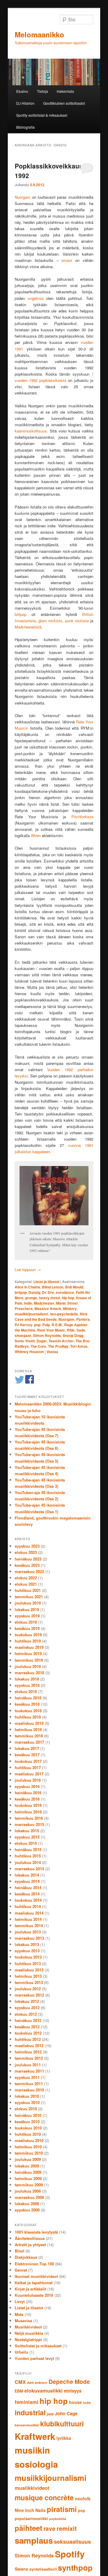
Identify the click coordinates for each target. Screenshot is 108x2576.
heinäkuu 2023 (28, 1559)
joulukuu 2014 (28, 1862)
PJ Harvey (24, 1325)
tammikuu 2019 (29, 1660)
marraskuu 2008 (29, 2197)
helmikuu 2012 (28, 2052)
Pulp (46, 1325)
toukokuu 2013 (28, 1957)
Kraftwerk (35, 2436)
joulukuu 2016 (28, 1780)
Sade (81, 1330)
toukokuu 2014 (28, 1900)
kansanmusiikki (27, 2425)
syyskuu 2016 (27, 1786)
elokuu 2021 (26, 1584)
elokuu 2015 (26, 1843)
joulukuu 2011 (28, 2065)
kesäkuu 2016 (27, 1799)
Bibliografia (25, 127)
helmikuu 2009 (28, 2178)
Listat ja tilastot (46, 1282)
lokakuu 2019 (27, 1609)
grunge (31, 1298)
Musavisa (23, 2321)
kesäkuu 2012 (27, 2027)
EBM (19, 2391)
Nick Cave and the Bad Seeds (51, 1317)
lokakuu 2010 (27, 2096)
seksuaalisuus (72, 2542)
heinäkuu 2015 (28, 1849)
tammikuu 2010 (29, 2153)
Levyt (20, 2301)
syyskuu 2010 (27, 2102)
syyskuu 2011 (27, 2077)
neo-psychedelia (64, 1314)
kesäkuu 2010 (27, 2122)
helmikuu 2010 (28, 2147)
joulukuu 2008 (28, 2191)
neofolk (83, 2498)
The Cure (38, 1346)
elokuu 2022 (26, 1578)
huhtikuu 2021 (28, 1590)
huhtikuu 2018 (28, 1717)
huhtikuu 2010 (28, 2134)
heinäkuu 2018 (28, 1698)
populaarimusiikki (31, 2519)
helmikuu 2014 (28, 1919)
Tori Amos (79, 1346)
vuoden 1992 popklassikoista (40, 380)
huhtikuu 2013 (28, 1964)
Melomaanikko (39, 34)
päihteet (28, 2528)
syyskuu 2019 (27, 1616)
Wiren (36, 835)
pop (37, 1325)
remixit (67, 2528)
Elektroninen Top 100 (34, 2264)
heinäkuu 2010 (28, 2115)
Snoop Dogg (73, 1335)
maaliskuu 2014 (29, 1913)
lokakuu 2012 (27, 2001)
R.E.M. (57, 1325)
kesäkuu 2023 (27, 1565)
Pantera (83, 1319)
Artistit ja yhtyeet (30, 2245)
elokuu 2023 (26, 1552)
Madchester (44, 1303)
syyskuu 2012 (27, 2007)
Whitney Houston (29, 1352)
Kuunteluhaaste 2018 (34, 2295)
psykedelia (58, 2519)
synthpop (75, 2567)
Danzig (34, 1292)
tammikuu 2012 (29, 2058)
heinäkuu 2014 (28, 1887)
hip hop (68, 1298)
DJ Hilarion (25, 103)
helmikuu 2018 (28, 1729)
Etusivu (22, 91)
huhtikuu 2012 (28, 2039)
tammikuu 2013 (29, 1982)
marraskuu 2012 (29, 1995)
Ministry (70, 1309)
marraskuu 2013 (29, 1938)
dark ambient (37, 2383)
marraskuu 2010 (29, 2090)
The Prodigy (58, 1346)
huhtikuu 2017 (28, 1767)
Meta (19, 2314)
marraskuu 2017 (29, 1742)
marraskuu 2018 (29, 1673)
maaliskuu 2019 (29, 1647)
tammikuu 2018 (29, 1736)
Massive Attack (48, 1309)
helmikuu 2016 (28, 1812)
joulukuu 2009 (28, 2159)
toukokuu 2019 (28, 1635)
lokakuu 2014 (27, 1875)
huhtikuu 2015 (28, 1856)
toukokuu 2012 (28, 2033)
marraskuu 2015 (29, 1824)
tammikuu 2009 (29, 2185)
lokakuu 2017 (27, 1748)
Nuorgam (22, 197)
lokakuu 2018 (27, 1679)
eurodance (65, 1292)
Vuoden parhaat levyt (34, 2358)
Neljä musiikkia (29, 2333)
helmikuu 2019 (28, 1653)
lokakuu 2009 (27, 2166)
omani (67, 260)
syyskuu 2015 (27, 1837)
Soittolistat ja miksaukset (38, 2346)
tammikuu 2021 (29, 1597)
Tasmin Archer (61, 1341)
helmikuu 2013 (28, 1976)
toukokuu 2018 (28, 1711)
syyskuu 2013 (27, 1951)
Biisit (19, 2251)
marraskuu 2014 (29, 1869)
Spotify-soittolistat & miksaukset (42, 115)
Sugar (42, 1341)
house (75, 2402)
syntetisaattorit (43, 2569)
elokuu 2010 (26, 2109)
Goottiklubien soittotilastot (64, 103)
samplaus (34, 2540)
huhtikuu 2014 (28, 1906)
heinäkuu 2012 (28, 2020)
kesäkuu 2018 (27, 1704)
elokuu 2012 (26, 2014)
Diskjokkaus (26, 2257)
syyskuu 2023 (27, 1546)
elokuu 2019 (26, 1622)
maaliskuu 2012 (29, 2046)
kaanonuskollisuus (31, 431)
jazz (50, 2414)
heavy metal (49, 1298)
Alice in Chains (27, 1287)
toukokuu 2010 (28, 2128)
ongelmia (36, 298)
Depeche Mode (69, 2382)
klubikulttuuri (62, 2424)
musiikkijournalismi (31, 1314)
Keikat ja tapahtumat (34, 2283)
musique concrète (44, 2497)
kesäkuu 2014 (27, 1894)
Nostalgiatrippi (28, 2339)
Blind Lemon (53, 1287)
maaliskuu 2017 (29, 1774)
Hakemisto (65, 91)
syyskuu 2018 (27, 1685)
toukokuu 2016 (28, 1805)
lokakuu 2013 (27, 1944)
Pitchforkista (82, 817)
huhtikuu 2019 (28, 1641)
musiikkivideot (32, 2488)
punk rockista (77, 621)
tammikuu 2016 (29, 1818)
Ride (71, 1330)
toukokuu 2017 (28, 1761)
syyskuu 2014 (27, 1881)
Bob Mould (74, 1287)
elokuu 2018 (26, 1691)
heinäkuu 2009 (28, 2172)
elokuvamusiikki (43, 2390)
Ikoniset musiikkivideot (36, 2276)
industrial (30, 2412)
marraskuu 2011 (29, 2071)
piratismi (62, 2509)
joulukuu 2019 (28, 1603)
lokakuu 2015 (27, 1831)
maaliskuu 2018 (29, 1723)
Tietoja (42, 91)
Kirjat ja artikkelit (30, 2289)
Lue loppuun (28, 1269)
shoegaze (23, 1335)
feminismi (27, 2402)
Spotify (70, 2554)
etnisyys (73, 2391)
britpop (21, 614)
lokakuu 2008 (27, 2204)
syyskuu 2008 (27, 2210)
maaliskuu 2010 (29, 2140)
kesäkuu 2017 (27, 1755)
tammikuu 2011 (29, 2084)
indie (28, 1303)
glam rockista (50, 621)
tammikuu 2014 (29, 1925)
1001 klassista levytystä (36, 2232)
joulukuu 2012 (28, 1989)
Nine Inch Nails (30, 2510)
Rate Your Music (51, 1330)
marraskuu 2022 (29, 1571)
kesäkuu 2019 (27, 1628)
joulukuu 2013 (28, 1932)
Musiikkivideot (28, 2327)
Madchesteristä (28, 627)
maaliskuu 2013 (29, 1970)
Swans (21, 2569)
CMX (20, 2382)
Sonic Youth (25, 1341)
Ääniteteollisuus (30, 2238)
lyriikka (64, 2438)
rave (49, 2529)
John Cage (66, 2413)
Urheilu (21, 2352)
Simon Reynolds (47, 1335)
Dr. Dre (48, 1292)
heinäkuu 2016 (28, 1793)
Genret (21, 2270)
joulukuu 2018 (28, 1666)
